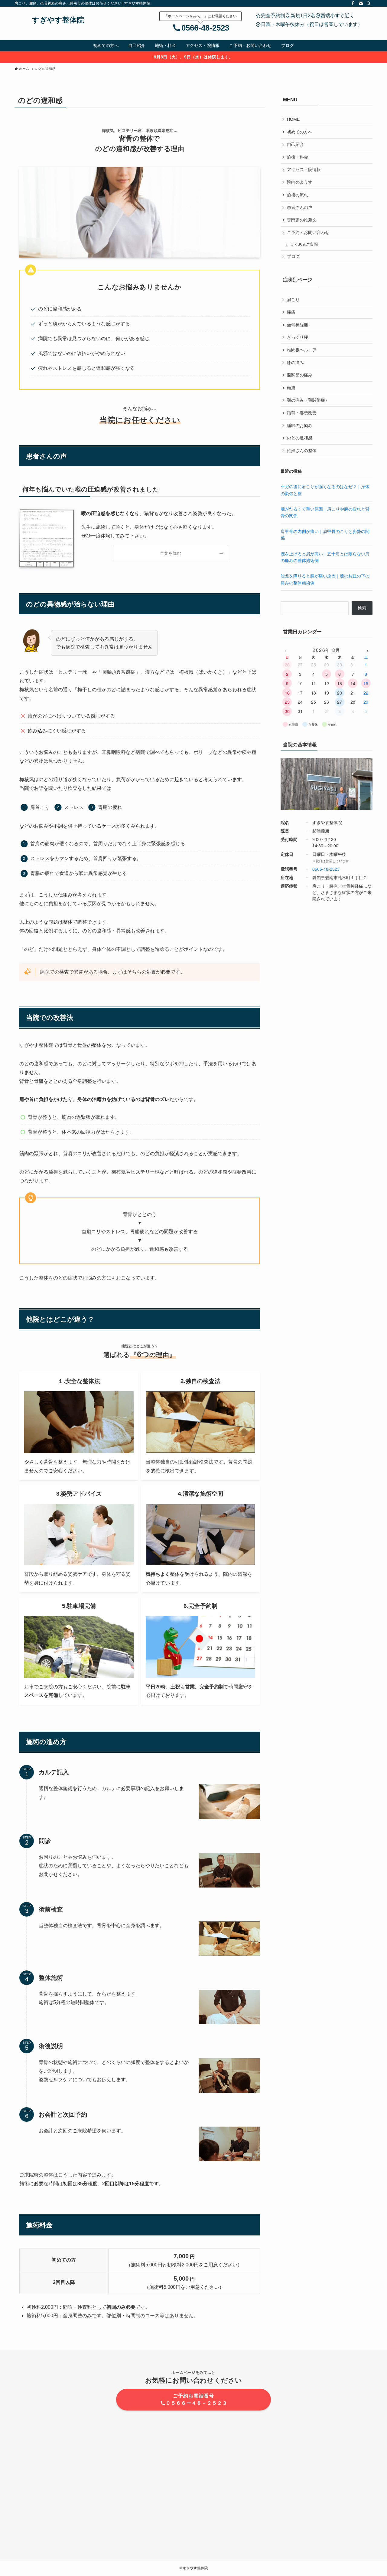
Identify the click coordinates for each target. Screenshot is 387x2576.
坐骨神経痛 (298, 325)
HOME (293, 119)
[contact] (361, 3)
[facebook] (353, 3)
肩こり (293, 300)
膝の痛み (295, 363)
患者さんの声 (300, 207)
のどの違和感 (300, 438)
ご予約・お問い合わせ (308, 232)
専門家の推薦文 (302, 220)
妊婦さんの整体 (302, 451)
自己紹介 (295, 144)
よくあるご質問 (304, 245)
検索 (362, 608)
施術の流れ (298, 195)
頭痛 (291, 388)
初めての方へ (300, 132)
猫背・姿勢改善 (302, 413)
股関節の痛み (300, 375)
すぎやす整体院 (58, 20)
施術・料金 (298, 157)
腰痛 (291, 312)
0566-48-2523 (205, 28)
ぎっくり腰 (298, 337)
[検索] (369, 3)
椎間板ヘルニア (302, 350)
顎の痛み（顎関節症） (308, 400)
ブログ (293, 256)
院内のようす (300, 182)
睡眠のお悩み (300, 425)
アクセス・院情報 (304, 169)
